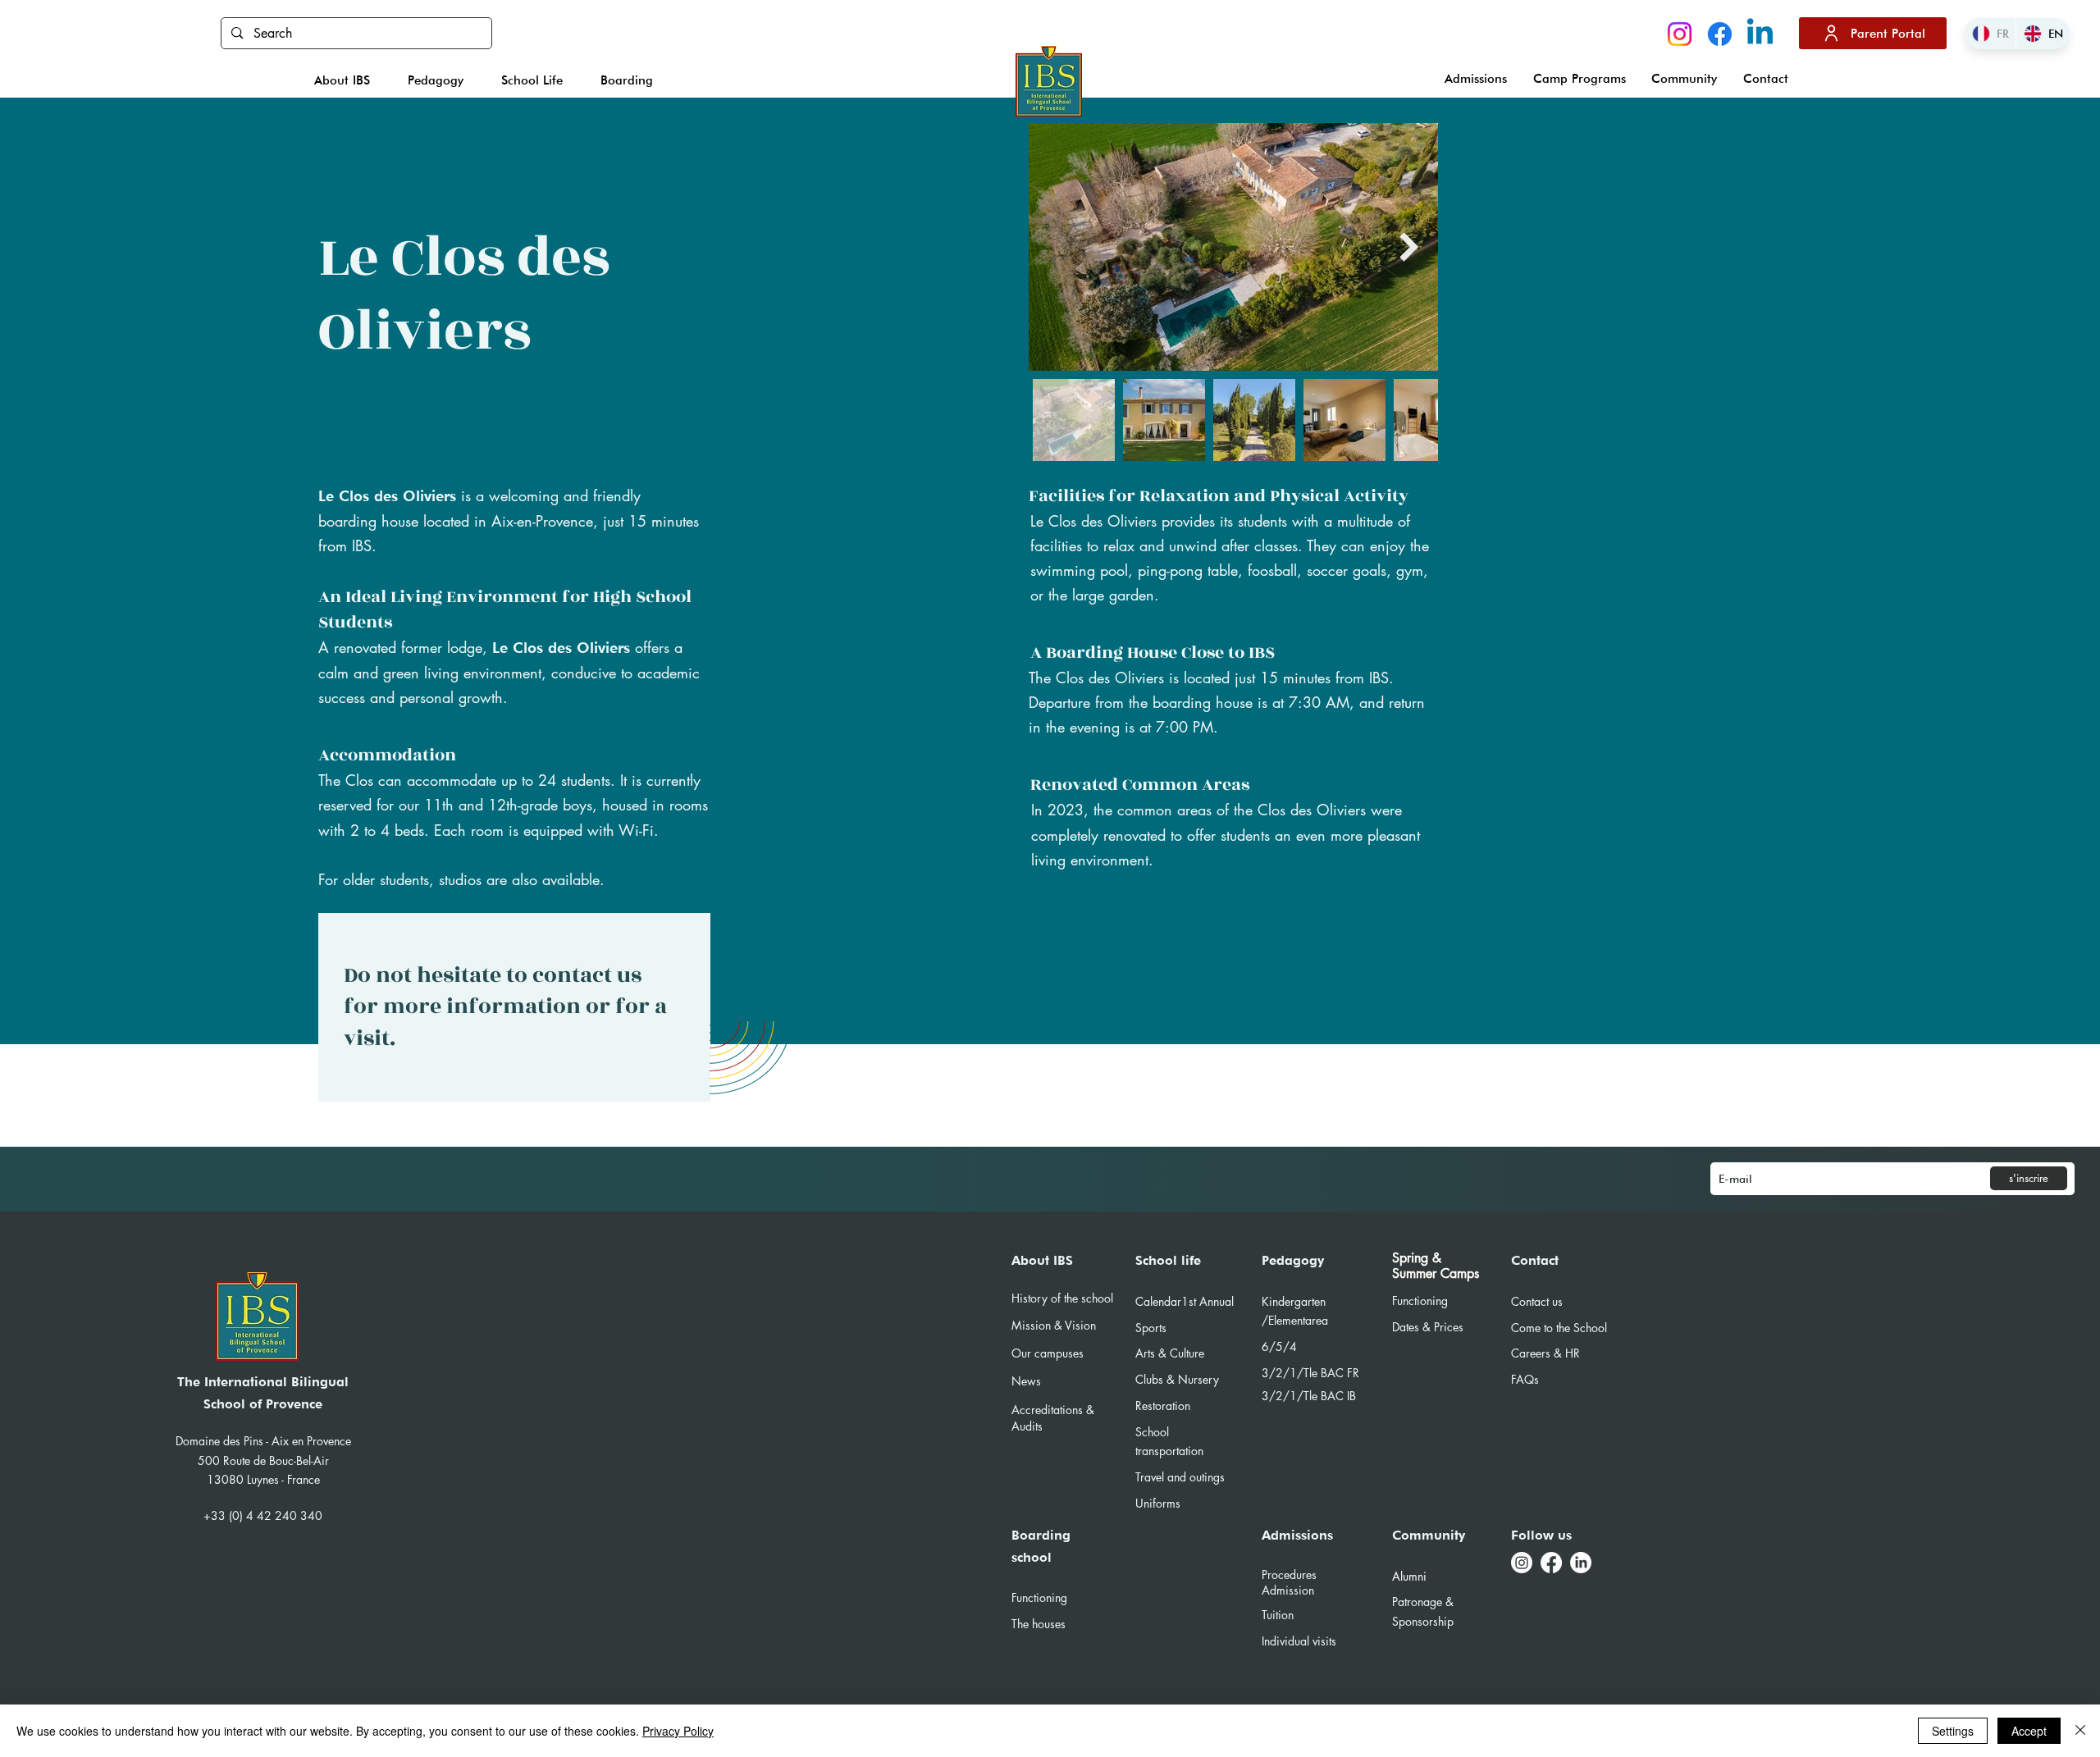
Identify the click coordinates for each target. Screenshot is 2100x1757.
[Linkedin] (1760, 34)
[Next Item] (1410, 246)
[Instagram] (1680, 34)
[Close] (2080, 1731)
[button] (343, 80)
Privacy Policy (678, 1731)
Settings (1953, 1731)
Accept (2029, 1731)
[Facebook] (1720, 34)
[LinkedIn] (1581, 1563)
